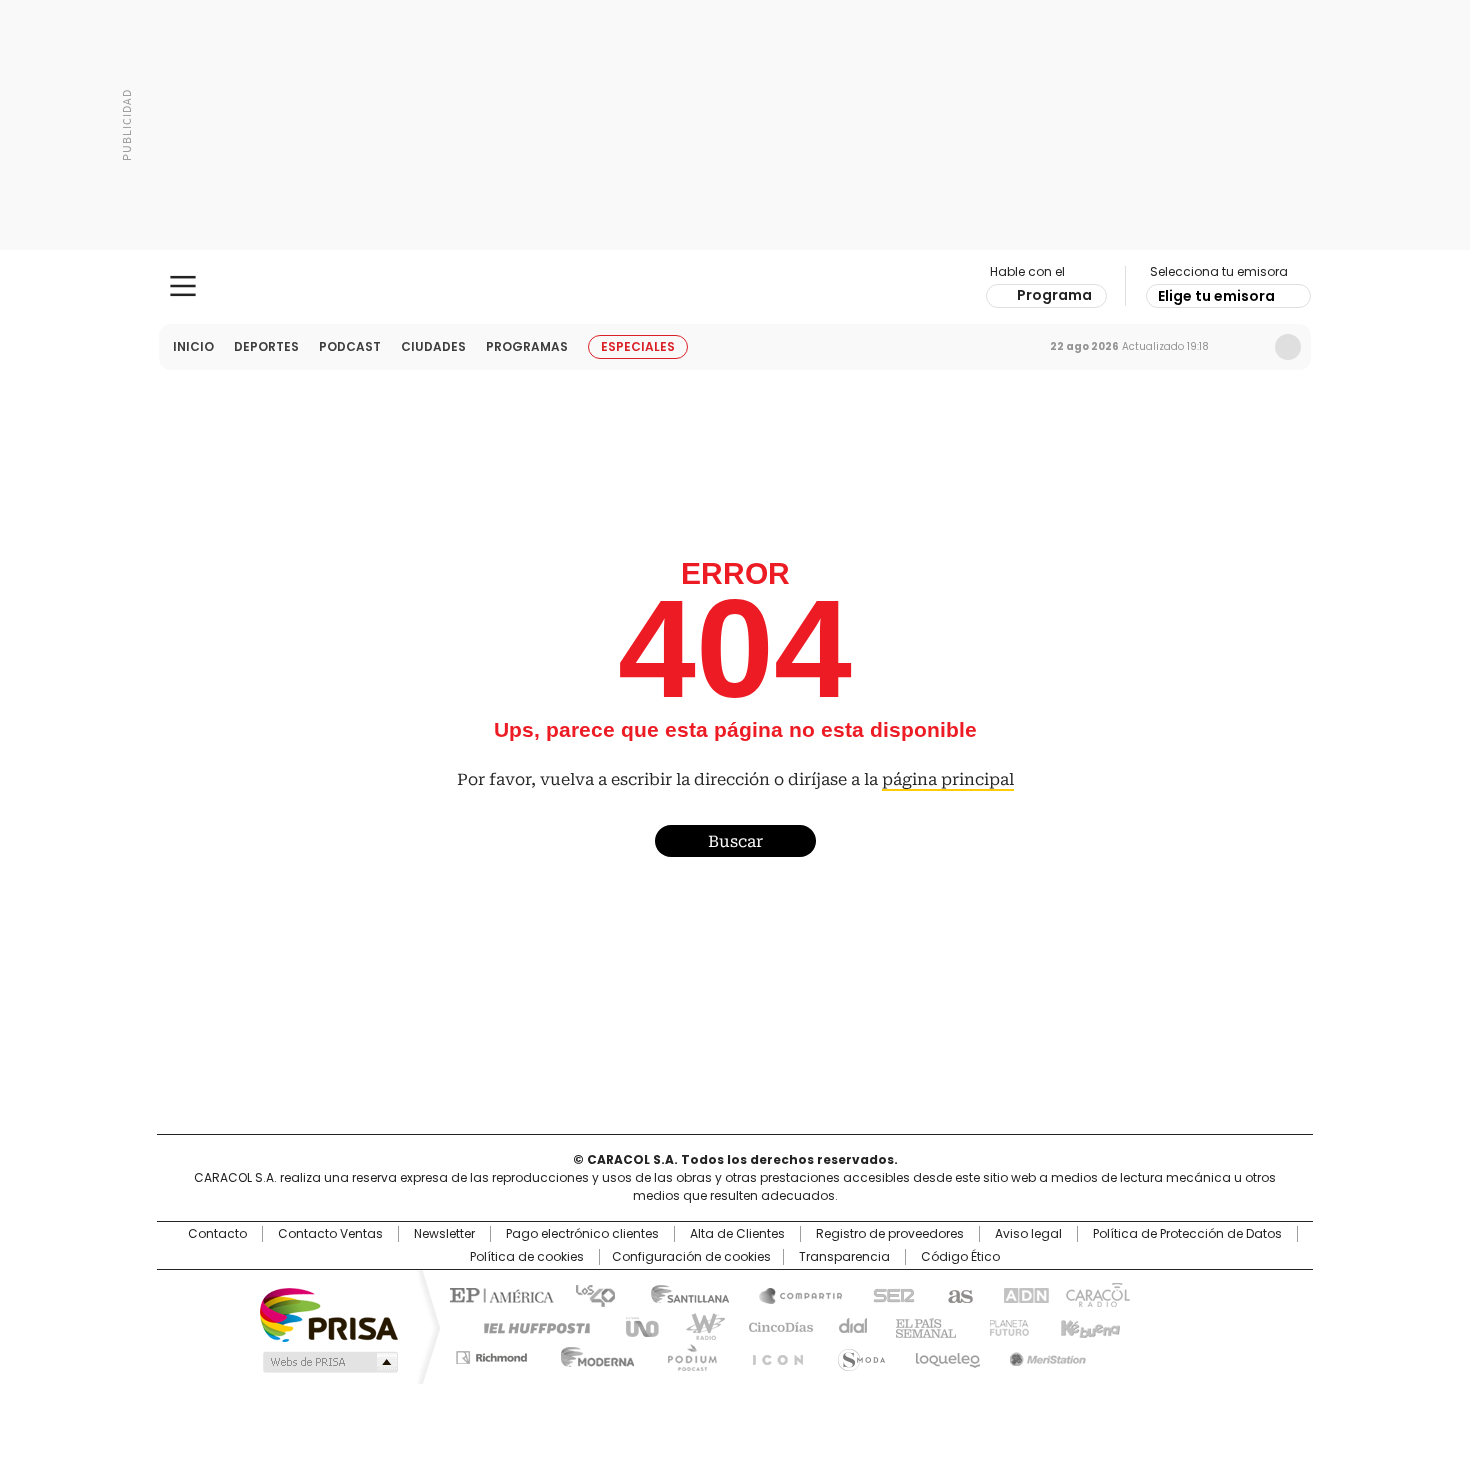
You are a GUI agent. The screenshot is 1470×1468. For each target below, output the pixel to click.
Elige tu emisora (1216, 296)
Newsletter (1246, 347)
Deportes (266, 346)
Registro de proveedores (890, 1234)
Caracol (1096, 1294)
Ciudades (433, 346)
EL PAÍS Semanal (920, 1326)
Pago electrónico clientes (582, 1234)
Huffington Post (529, 1326)
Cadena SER (888, 1294)
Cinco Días (774, 1326)
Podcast (350, 346)
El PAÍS (499, 1294)
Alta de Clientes (737, 1234)
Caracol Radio (735, 287)
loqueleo (946, 1354)
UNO (635, 1326)
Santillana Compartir (792, 1294)
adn (1022, 1294)
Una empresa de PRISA (329, 1313)
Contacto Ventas (330, 1234)
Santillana (681, 1294)
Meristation (1045, 1354)
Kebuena (1088, 1326)
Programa (1054, 295)
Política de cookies (527, 1257)
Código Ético (960, 1257)
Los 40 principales (587, 1294)
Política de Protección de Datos (1187, 1234)
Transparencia (844, 1257)
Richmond (491, 1354)
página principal (948, 779)
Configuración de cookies (691, 1257)
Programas (527, 346)
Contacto (217, 1234)
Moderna (592, 1354)
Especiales (638, 346)
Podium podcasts (686, 1354)
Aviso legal (1028, 1234)
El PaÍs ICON (772, 1354)
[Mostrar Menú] (183, 286)
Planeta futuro (1004, 1326)
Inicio (193, 346)
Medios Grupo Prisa (328, 1362)
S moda (858, 1354)
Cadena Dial (848, 1326)
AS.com (956, 1294)
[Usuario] (1288, 347)
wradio (696, 1326)
